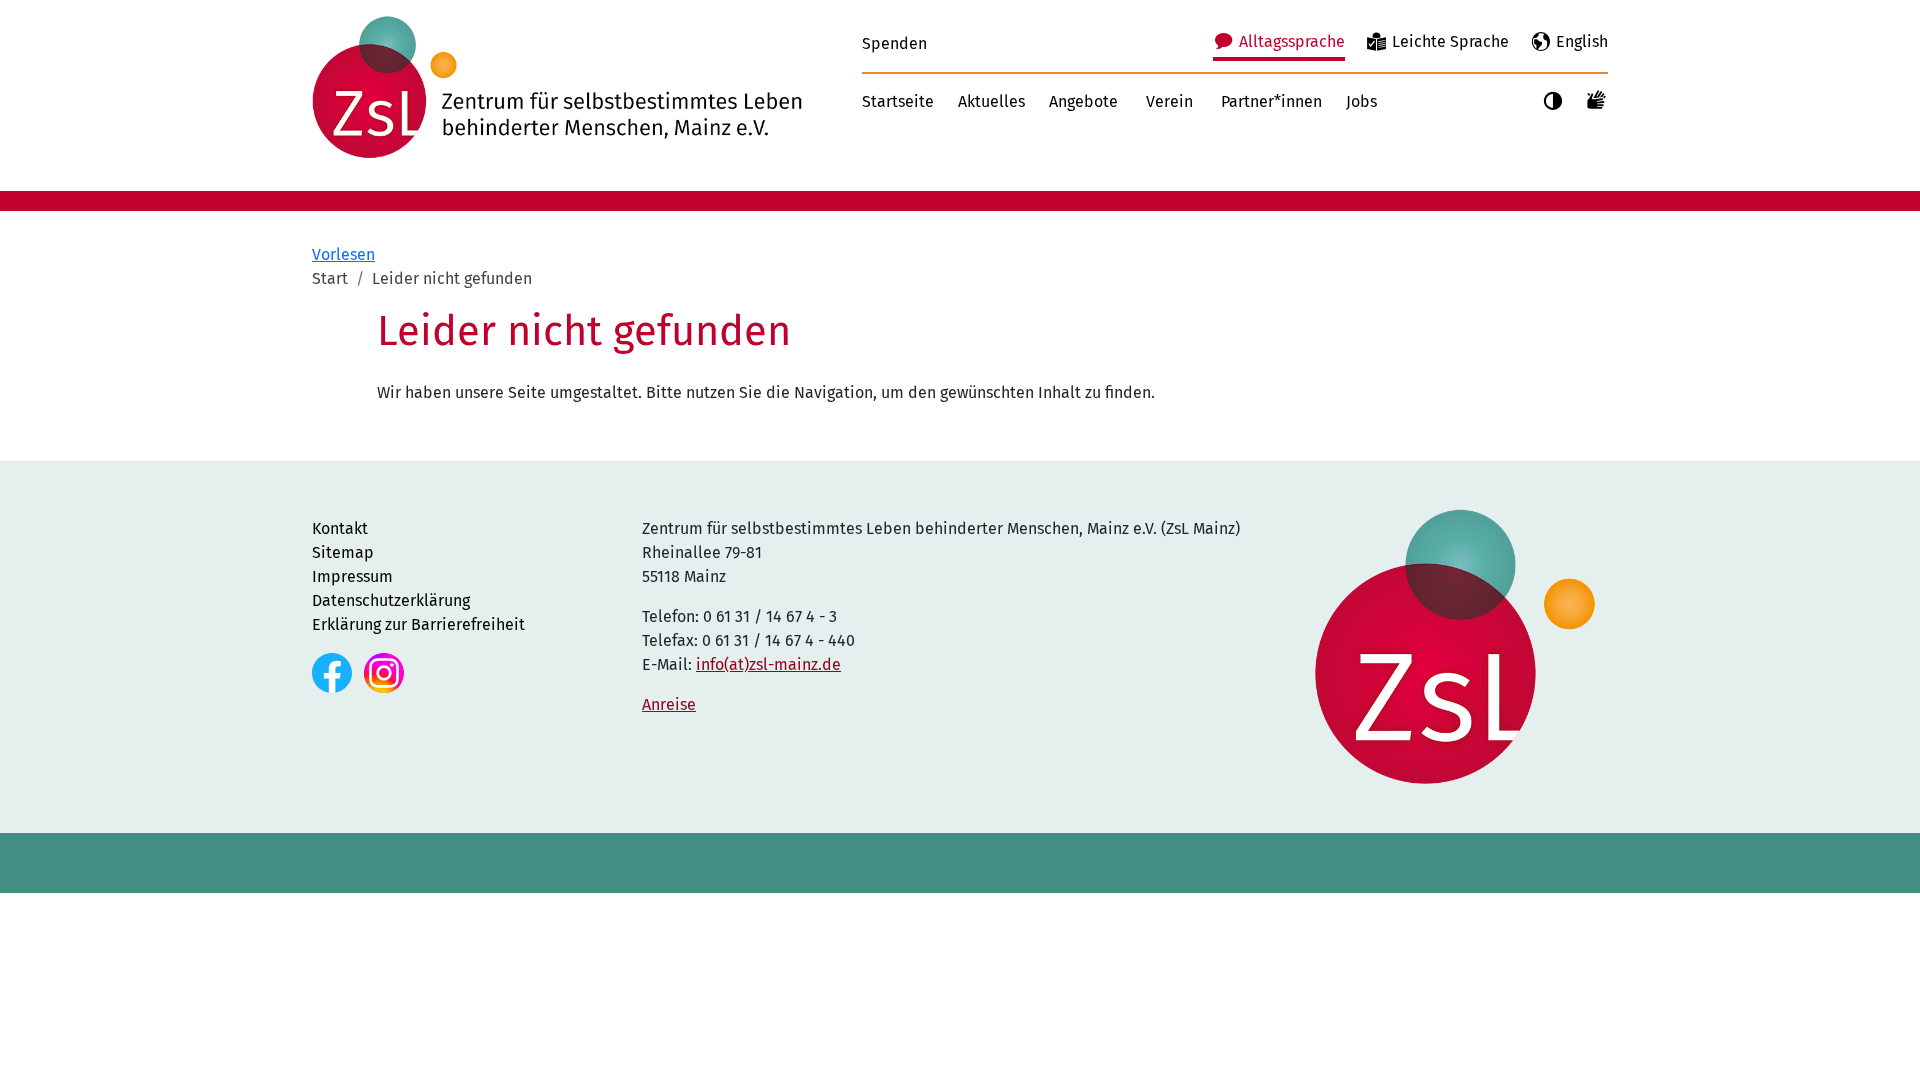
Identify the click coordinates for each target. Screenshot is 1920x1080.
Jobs (1361, 101)
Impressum (352, 576)
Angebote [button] (1083, 101)
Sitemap (343, 552)
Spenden (894, 43)
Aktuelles (991, 101)
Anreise (669, 704)
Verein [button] (1169, 101)
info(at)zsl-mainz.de (768, 664)
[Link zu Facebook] (334, 671)
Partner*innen (1271, 101)
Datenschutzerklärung (391, 600)
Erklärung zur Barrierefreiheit (418, 624)
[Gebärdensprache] (1597, 98)
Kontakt (340, 528)
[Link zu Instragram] (384, 671)
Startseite (898, 101)
